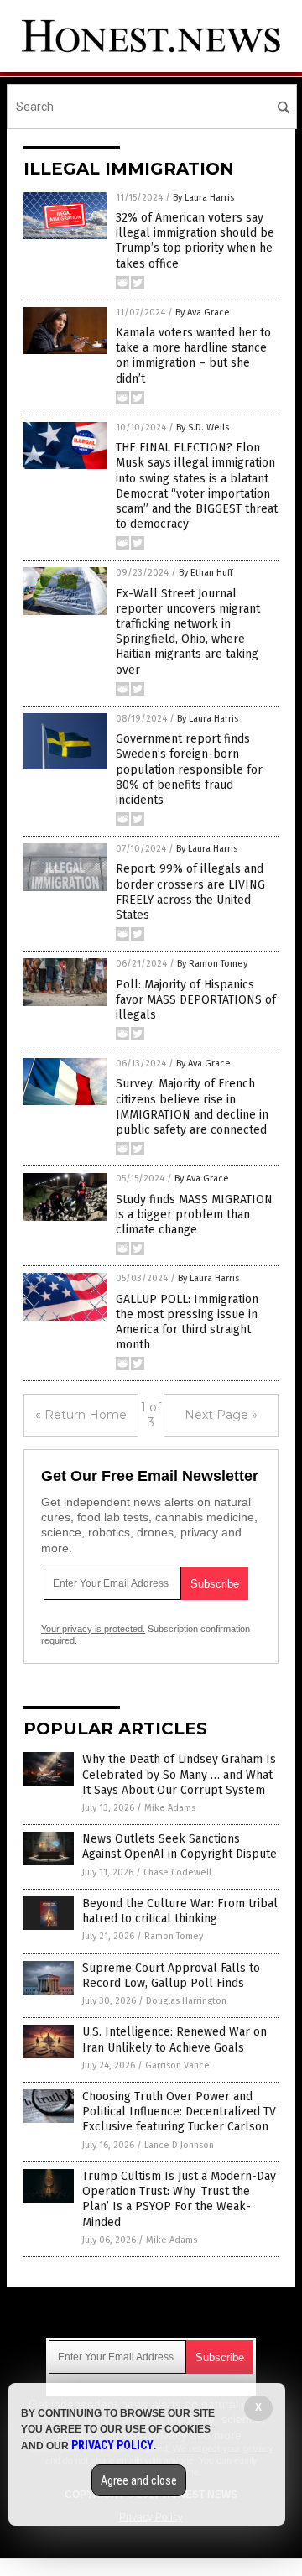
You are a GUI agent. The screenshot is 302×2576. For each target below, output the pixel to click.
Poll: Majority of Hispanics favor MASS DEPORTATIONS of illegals (196, 1000)
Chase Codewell (177, 1872)
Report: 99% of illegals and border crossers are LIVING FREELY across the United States (190, 892)
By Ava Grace (203, 313)
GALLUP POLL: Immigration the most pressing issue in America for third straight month (187, 1322)
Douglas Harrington (186, 2001)
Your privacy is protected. (93, 1629)
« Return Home (81, 1415)
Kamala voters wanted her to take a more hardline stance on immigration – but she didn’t (193, 356)
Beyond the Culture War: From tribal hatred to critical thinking (180, 1911)
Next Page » (221, 1415)
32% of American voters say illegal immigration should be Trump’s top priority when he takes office (195, 241)
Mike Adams (170, 1808)
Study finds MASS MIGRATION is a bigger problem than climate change (194, 1215)
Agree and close (139, 2480)
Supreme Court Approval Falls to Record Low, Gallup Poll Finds (171, 1976)
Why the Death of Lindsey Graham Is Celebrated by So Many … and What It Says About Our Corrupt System (179, 1774)
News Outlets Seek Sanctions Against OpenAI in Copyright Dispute (180, 1846)
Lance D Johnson (179, 2145)
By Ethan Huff (206, 573)
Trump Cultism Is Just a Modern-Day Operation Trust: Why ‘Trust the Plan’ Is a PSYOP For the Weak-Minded (179, 2199)
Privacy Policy (112, 2445)
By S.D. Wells (203, 428)
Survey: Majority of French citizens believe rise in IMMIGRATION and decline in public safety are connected (192, 1107)
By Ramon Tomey (212, 964)
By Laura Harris (203, 198)
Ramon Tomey (174, 1936)
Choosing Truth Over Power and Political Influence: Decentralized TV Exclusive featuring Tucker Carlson (179, 2112)
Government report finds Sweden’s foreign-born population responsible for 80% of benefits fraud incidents (189, 769)
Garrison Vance (177, 2065)
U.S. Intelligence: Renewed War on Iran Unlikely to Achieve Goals (174, 2039)
